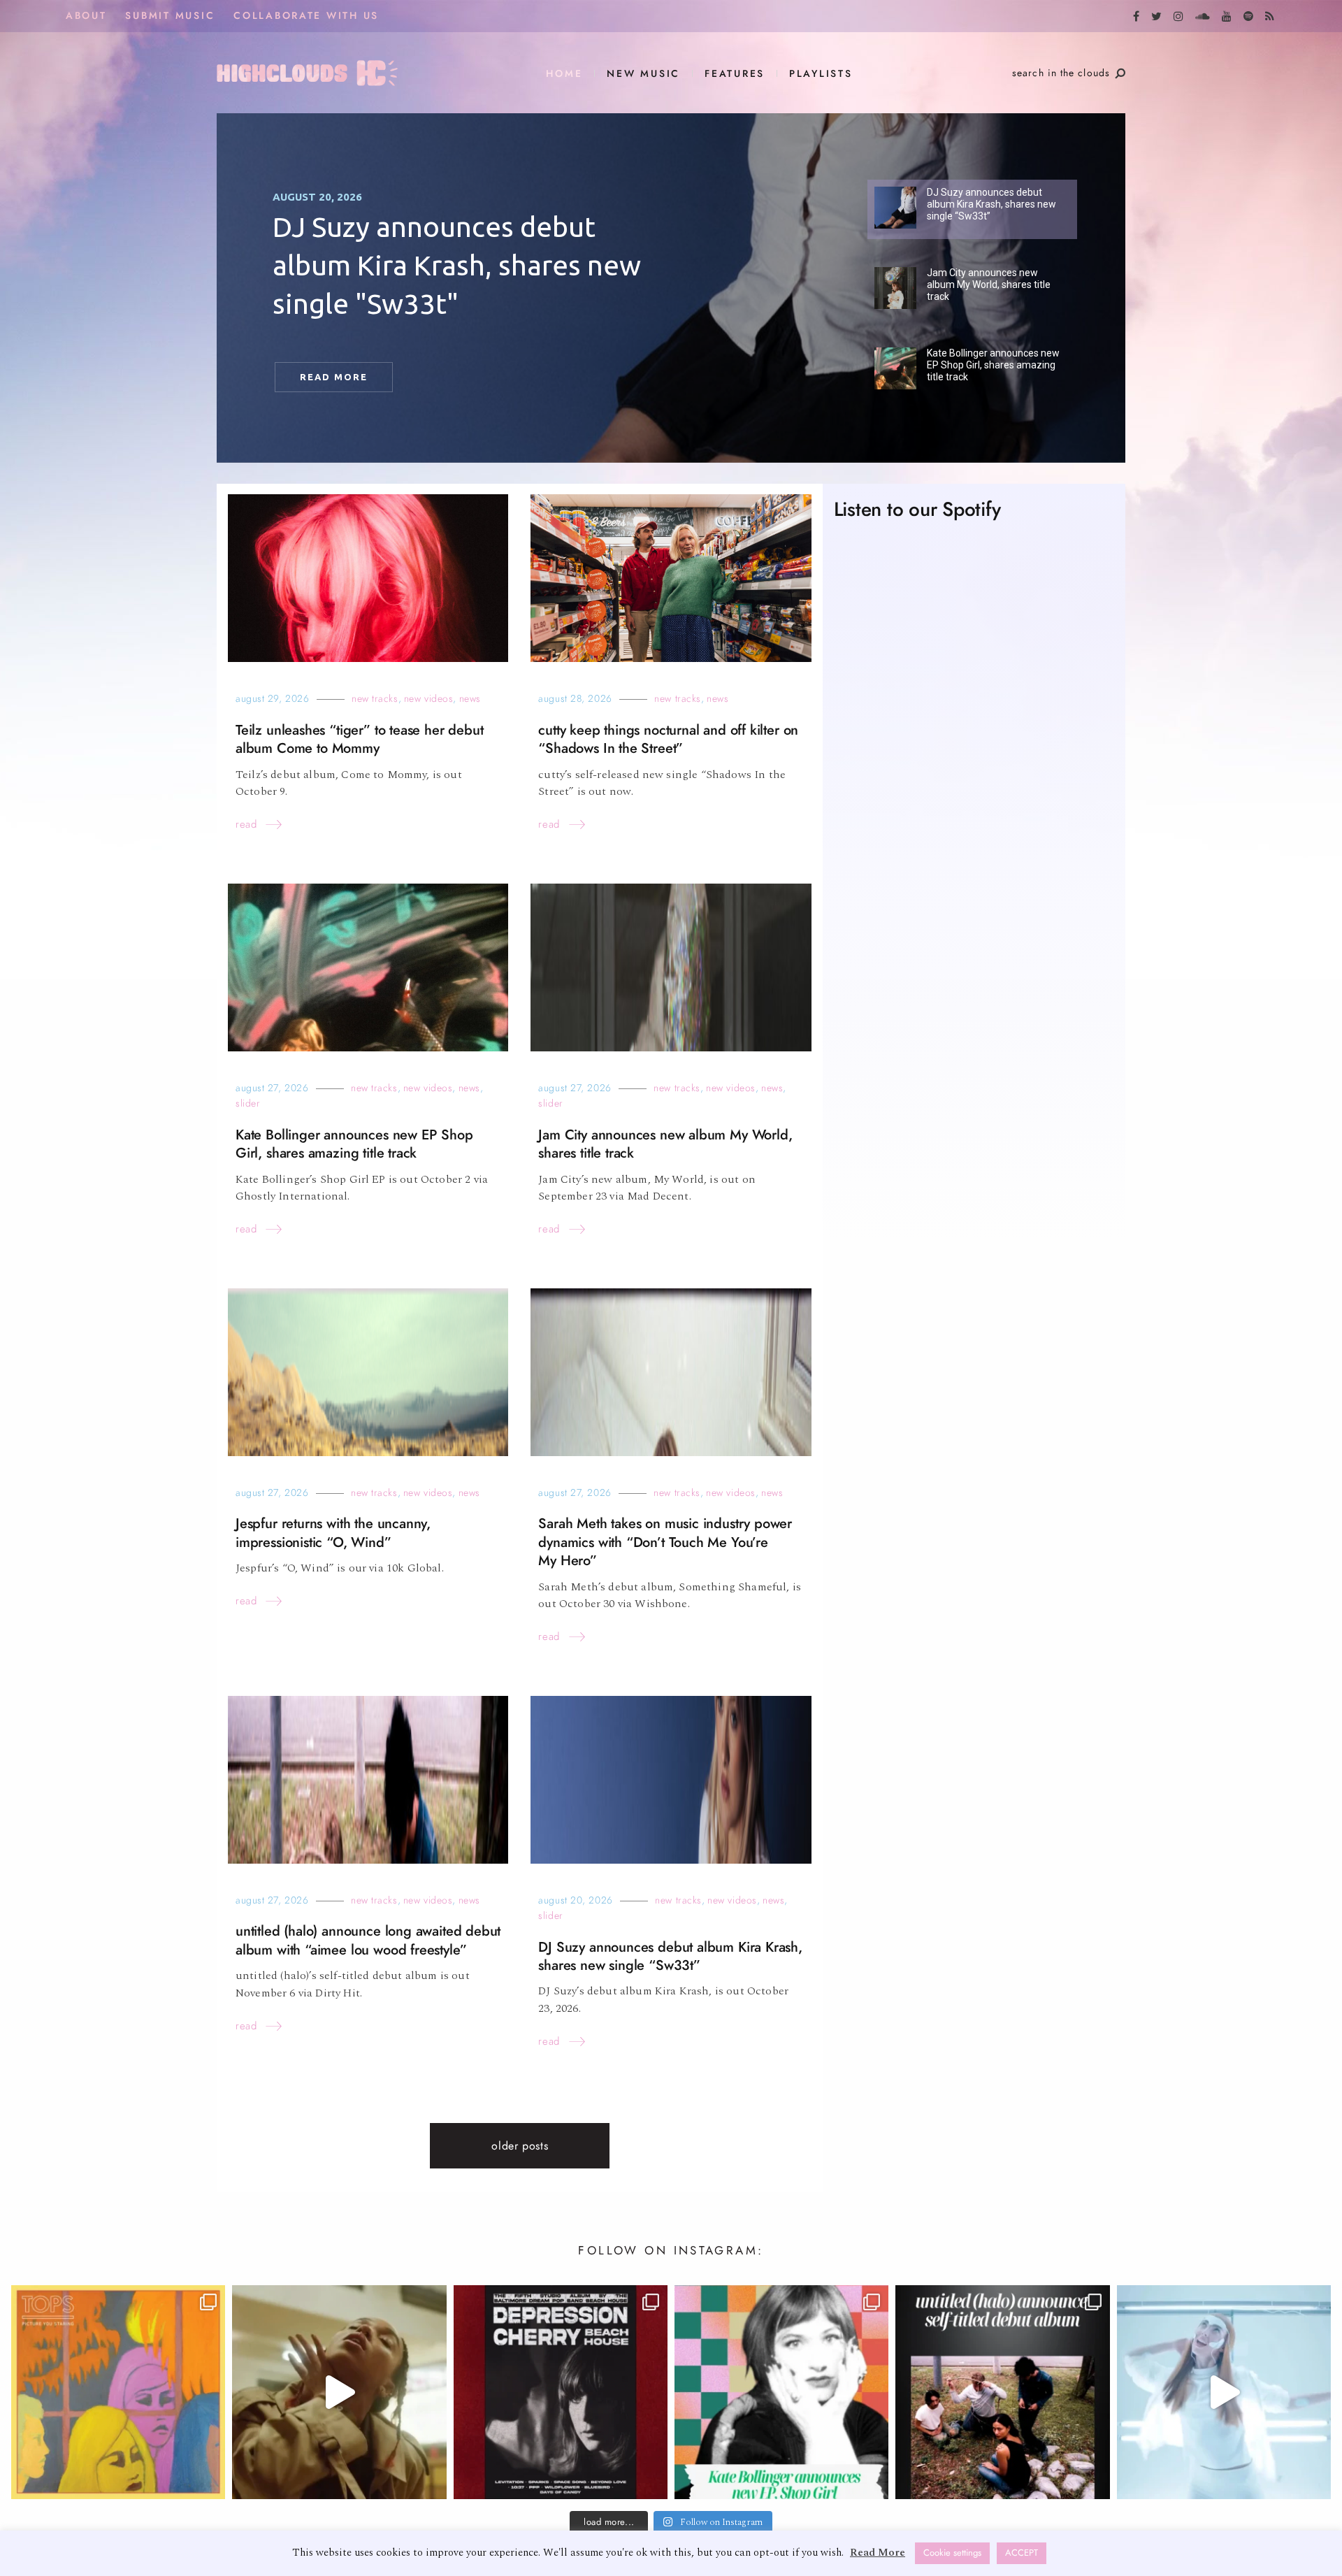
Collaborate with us (306, 16)
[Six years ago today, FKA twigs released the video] (339, 2392)
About (86, 16)
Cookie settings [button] (952, 2553)
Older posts (520, 2146)
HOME (564, 74)
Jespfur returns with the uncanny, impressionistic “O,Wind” (333, 1533)
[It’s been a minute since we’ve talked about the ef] (781, 2392)
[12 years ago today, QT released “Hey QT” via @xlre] (1224, 2392)
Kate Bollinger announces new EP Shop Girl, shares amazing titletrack (354, 1144)
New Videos (429, 699)
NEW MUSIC (643, 74)
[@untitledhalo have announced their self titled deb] (1002, 2392)
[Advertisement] (974, 1095)
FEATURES (735, 74)
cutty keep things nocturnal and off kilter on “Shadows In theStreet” (668, 739)
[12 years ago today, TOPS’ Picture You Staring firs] (118, 2392)
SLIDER (248, 1103)
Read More (878, 2553)
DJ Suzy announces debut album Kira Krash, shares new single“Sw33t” (670, 1956)
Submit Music (170, 16)
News (470, 699)
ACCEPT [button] (1022, 2553)
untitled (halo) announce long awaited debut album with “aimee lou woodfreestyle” (368, 1940)
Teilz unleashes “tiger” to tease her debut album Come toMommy (359, 739)
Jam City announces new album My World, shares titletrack (665, 1144)
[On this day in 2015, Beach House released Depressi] (561, 2392)
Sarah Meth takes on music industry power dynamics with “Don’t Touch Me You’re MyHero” (665, 1542)
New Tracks (375, 699)
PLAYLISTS (821, 74)
